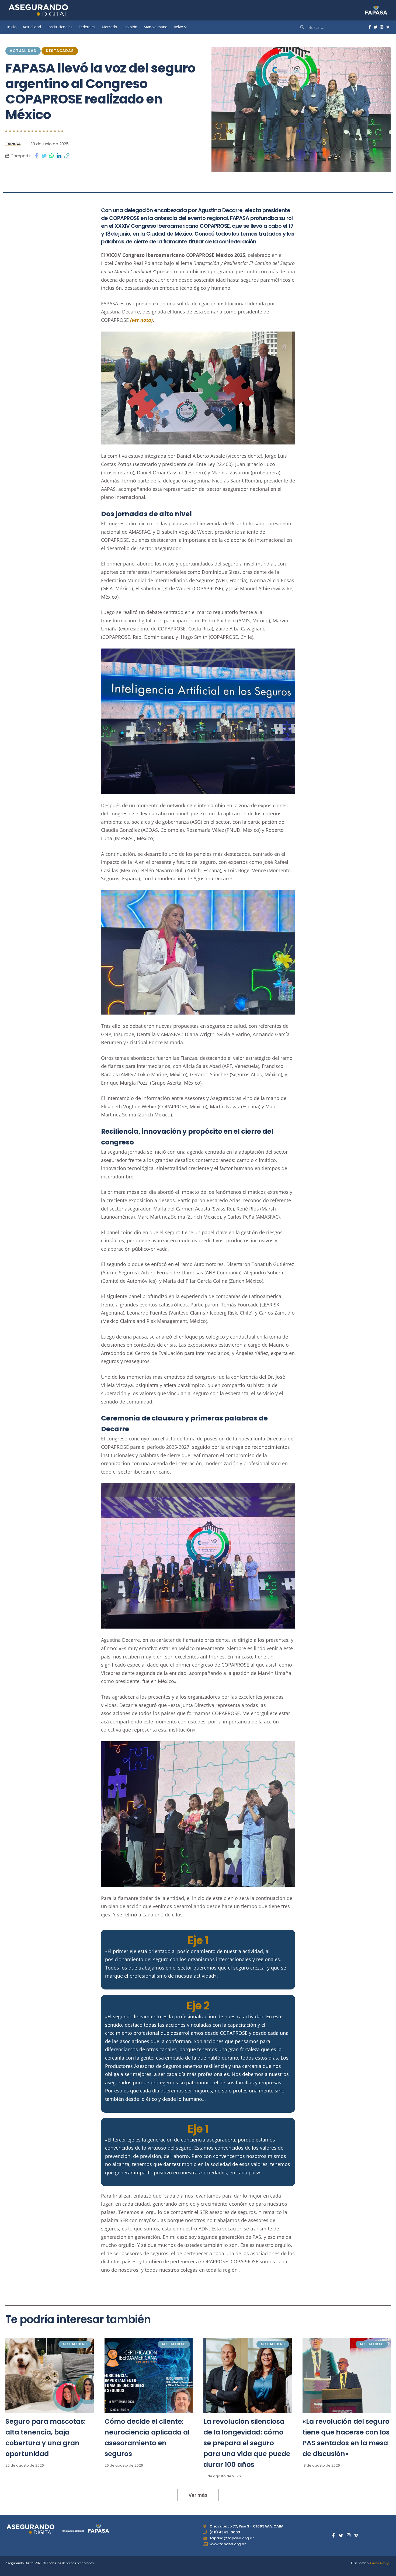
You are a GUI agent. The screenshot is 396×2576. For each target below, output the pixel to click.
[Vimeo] (388, 27)
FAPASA (13, 144)
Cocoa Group (380, 2563)
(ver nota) (141, 320)
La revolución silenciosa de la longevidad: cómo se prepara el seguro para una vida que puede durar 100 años (247, 2443)
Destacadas (60, 51)
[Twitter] (376, 27)
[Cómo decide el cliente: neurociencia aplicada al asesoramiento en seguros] (149, 2375)
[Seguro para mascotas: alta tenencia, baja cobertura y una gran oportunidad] (50, 2375)
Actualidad (23, 51)
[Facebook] (370, 27)
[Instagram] (382, 27)
